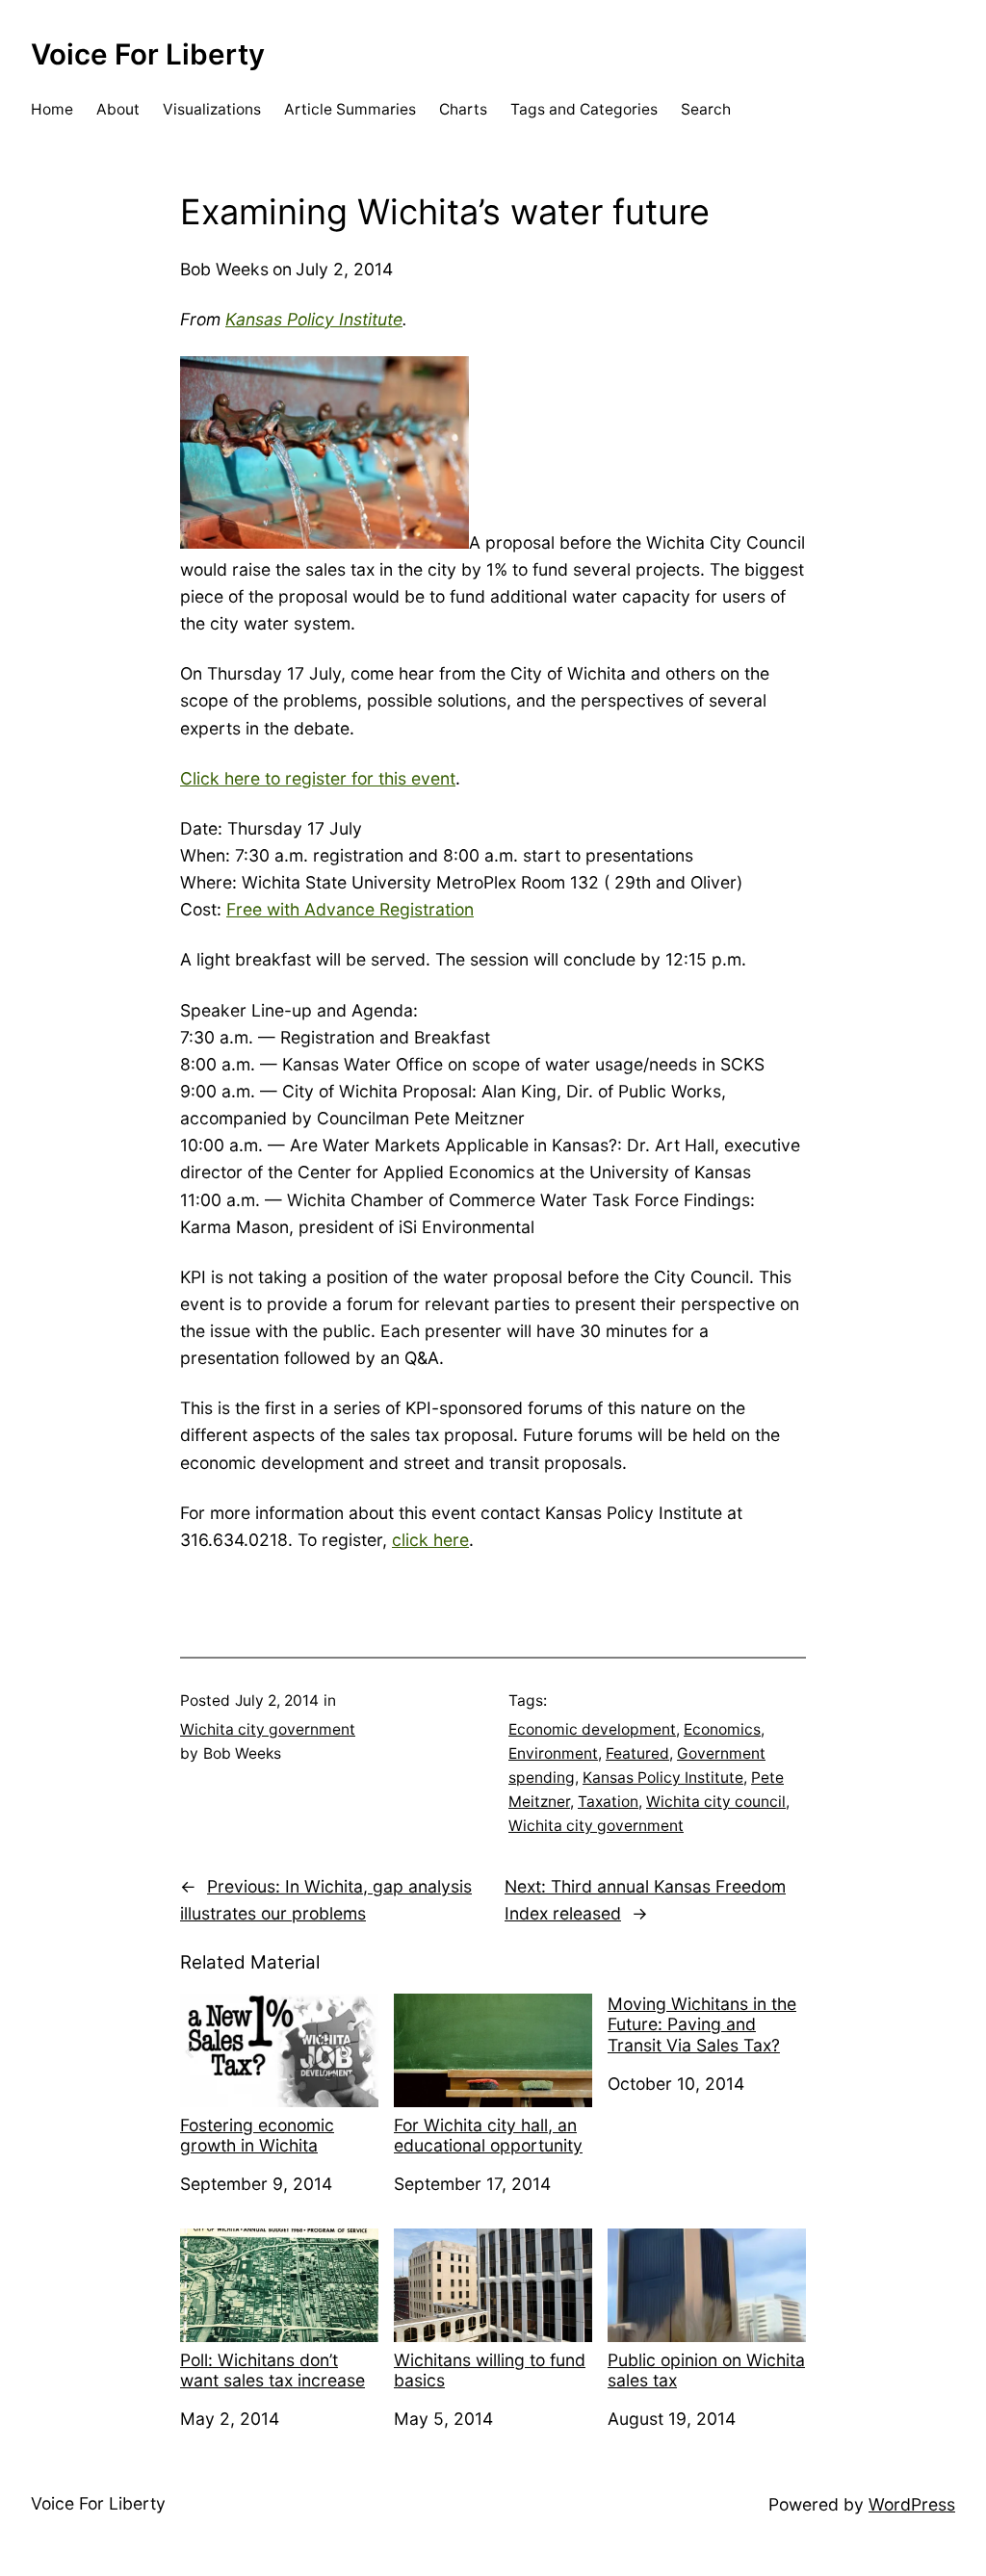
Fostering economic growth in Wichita (257, 2135)
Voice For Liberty (148, 54)
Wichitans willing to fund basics (490, 2370)
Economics (722, 1729)
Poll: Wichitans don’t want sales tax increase (272, 2370)
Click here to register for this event (318, 778)
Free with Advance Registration (350, 909)
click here (430, 1540)
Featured (637, 1753)
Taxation (608, 1802)
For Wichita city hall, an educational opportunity (488, 2135)
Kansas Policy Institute (314, 319)
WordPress (912, 2504)
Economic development (592, 1729)
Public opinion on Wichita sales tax (706, 2370)
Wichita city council (716, 1802)
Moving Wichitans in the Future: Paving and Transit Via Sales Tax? (702, 2024)
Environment (553, 1753)
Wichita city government (268, 1729)
